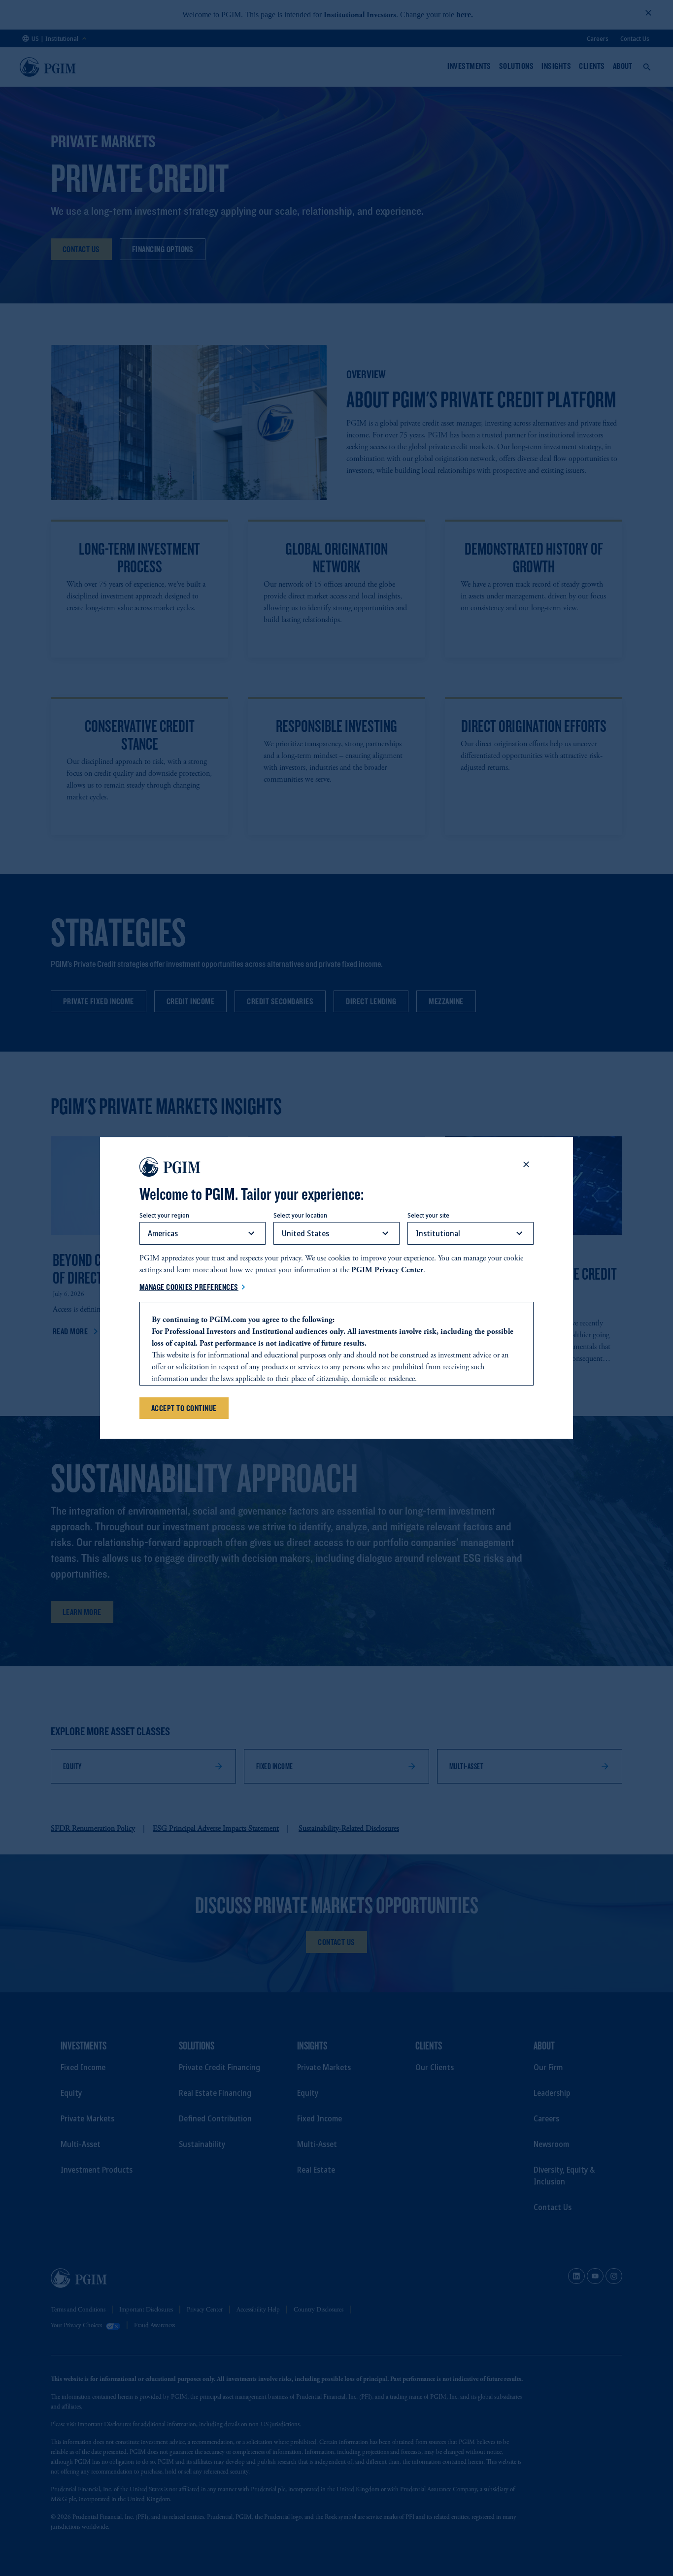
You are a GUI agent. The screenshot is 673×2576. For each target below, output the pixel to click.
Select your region (164, 1215)
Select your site (428, 1215)
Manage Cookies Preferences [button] (189, 1287)
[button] (526, 1164)
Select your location (300, 1215)
